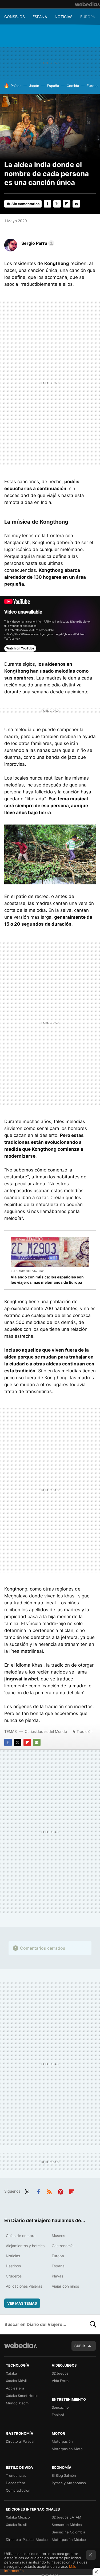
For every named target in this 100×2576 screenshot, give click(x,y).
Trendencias (16, 2475)
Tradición (85, 1731)
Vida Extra (60, 2381)
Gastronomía (63, 2246)
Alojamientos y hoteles (25, 2246)
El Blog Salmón (64, 2475)
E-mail (76, 204)
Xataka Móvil (16, 2381)
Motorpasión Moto (67, 2449)
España (40, 17)
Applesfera (15, 2388)
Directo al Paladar (20, 2441)
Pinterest (61, 2191)
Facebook (47, 204)
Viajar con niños (65, 2286)
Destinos (13, 2266)
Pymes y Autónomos (69, 2483)
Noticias (64, 17)
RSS (49, 2191)
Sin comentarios (25, 204)
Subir (80, 2346)
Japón (34, 86)
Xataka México (18, 2517)
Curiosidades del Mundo (46, 1731)
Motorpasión (62, 2441)
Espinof (58, 2415)
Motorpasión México (69, 2540)
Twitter (57, 204)
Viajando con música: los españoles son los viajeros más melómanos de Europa (47, 1280)
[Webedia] (87, 4)
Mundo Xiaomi (18, 2403)
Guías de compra (21, 2236)
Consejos (15, 17)
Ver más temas (22, 2303)
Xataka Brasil (16, 2525)
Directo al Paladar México (27, 2540)
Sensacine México (67, 2525)
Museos (58, 2236)
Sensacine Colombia (68, 2532)
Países (16, 86)
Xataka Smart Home (22, 2396)
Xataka (11, 2373)
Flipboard (67, 204)
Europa (88, 17)
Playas (57, 2276)
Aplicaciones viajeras (24, 2286)
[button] (37, 243)
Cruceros (14, 2276)
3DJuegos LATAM (67, 2517)
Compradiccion (18, 2490)
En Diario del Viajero (27, 1271)
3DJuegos (60, 2373)
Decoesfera (15, 2483)
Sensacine (60, 2407)
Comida (73, 86)
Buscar (93, 2324)
